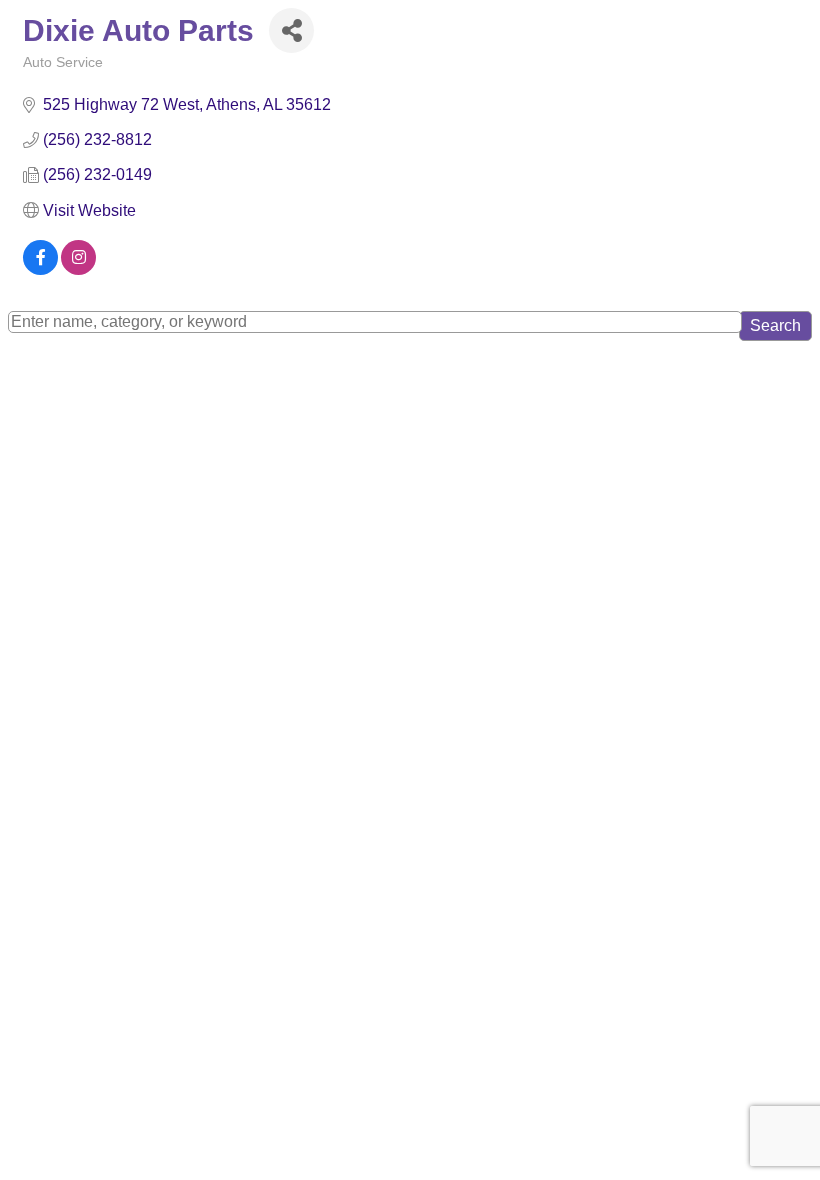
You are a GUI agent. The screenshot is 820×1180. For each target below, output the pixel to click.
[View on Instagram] (78, 269)
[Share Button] (291, 30)
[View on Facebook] (40, 269)
